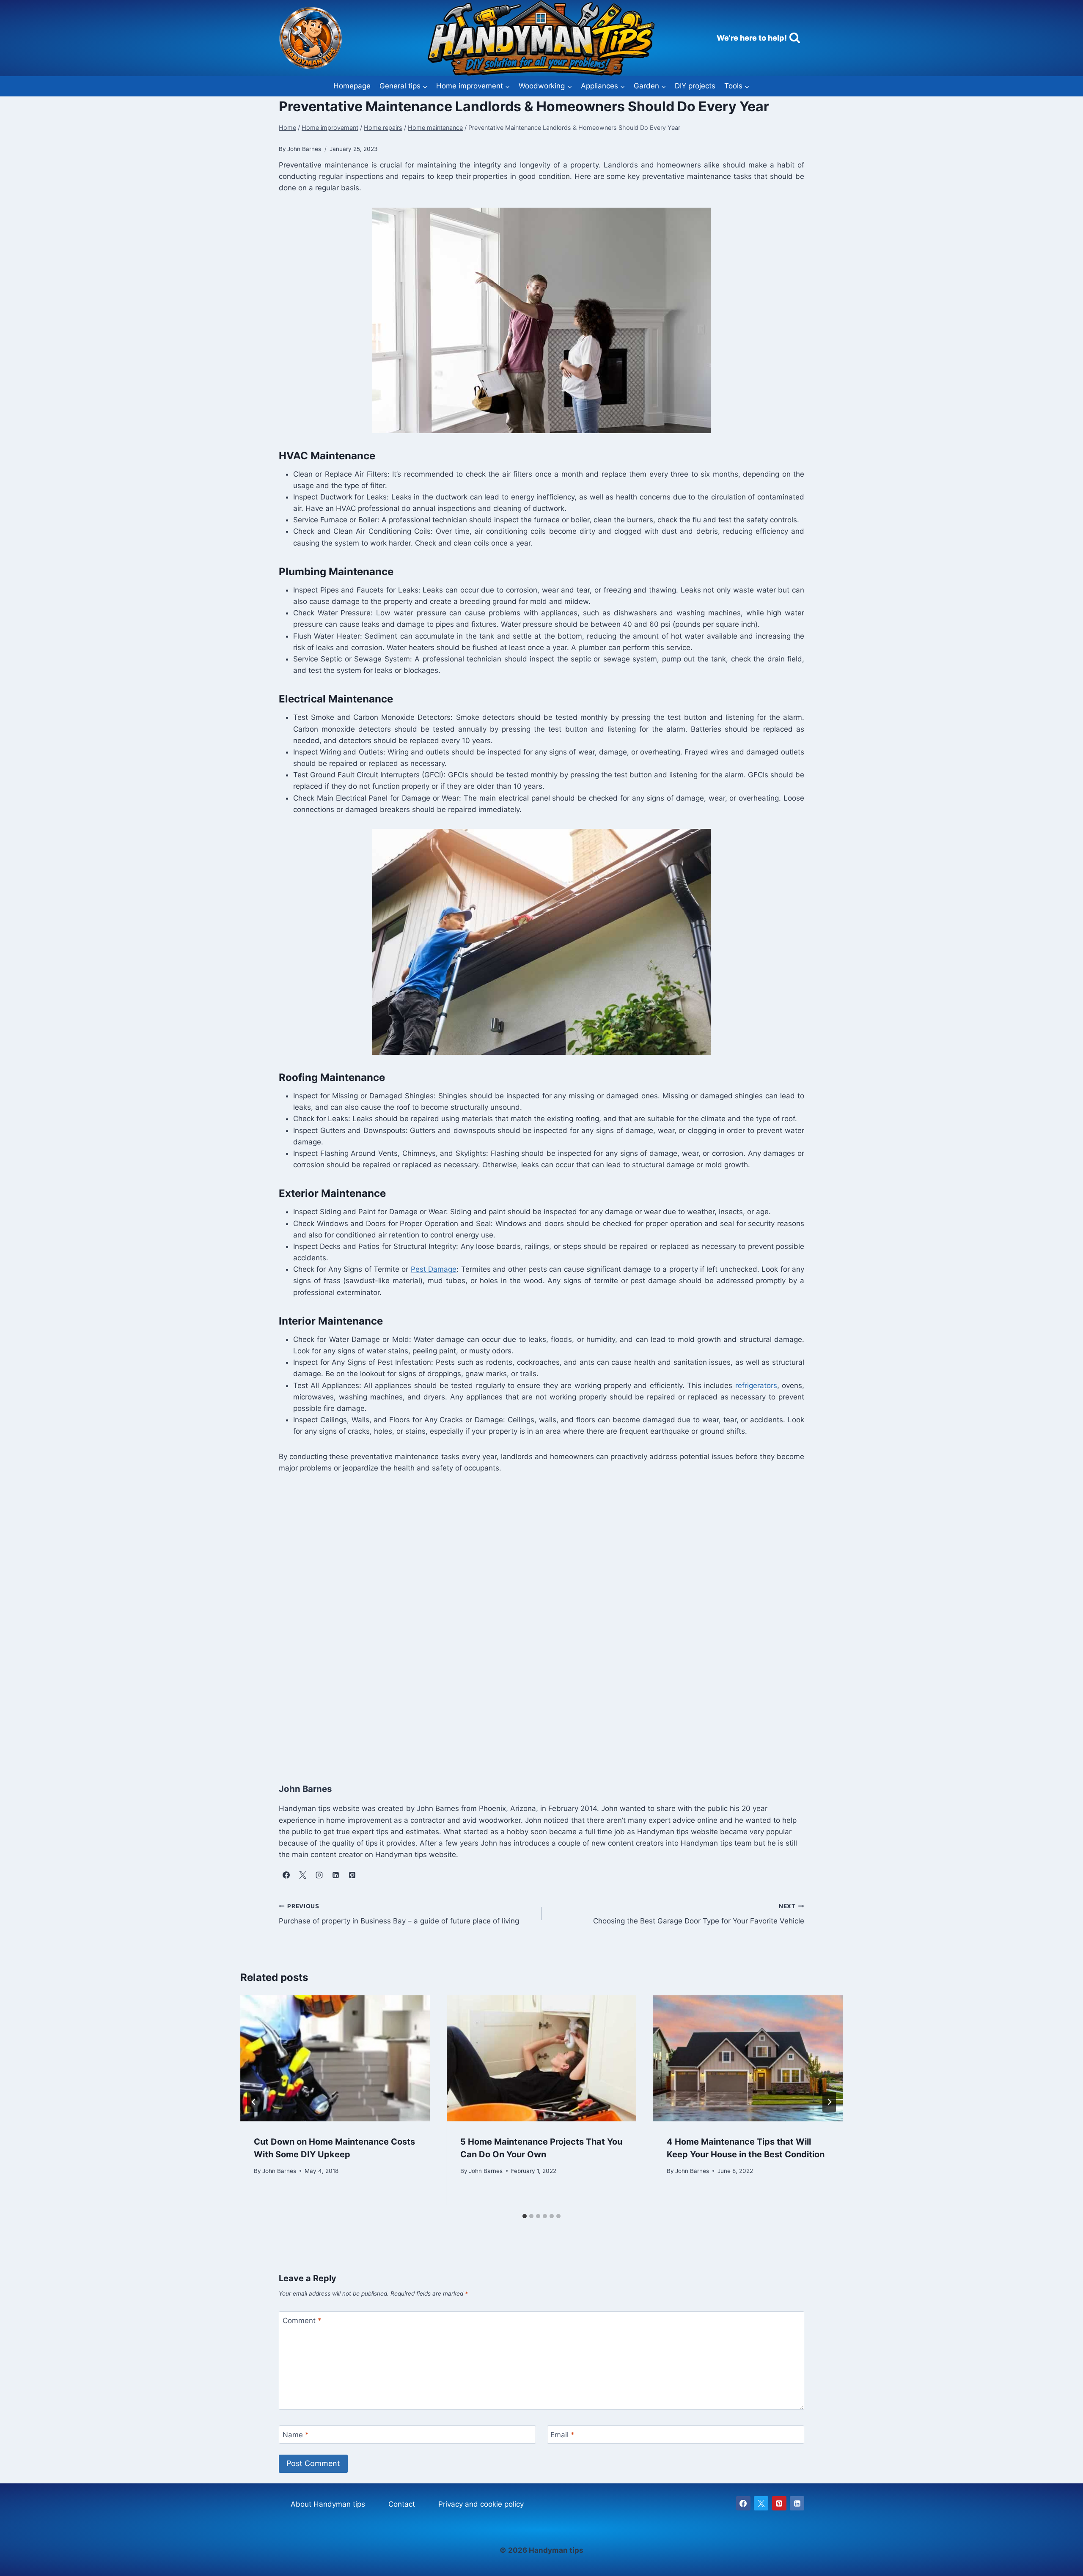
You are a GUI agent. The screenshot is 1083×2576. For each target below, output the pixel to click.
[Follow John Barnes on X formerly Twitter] (302, 1875)
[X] (761, 2503)
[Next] (829, 2102)
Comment (302, 2321)
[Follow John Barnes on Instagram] (319, 1875)
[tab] (525, 2216)
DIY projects (695, 86)
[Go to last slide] (254, 2102)
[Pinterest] (779, 2503)
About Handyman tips (328, 2504)
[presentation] (335, 2059)
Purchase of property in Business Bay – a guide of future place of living (399, 1914)
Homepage (352, 86)
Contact (402, 2504)
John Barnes (279, 2170)
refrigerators (756, 1385)
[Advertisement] (533, 1626)
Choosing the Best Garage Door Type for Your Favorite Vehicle (699, 1914)
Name (296, 2435)
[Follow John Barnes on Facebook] (286, 1875)
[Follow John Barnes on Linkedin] (335, 1875)
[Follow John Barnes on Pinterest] (352, 1875)
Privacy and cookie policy (481, 2504)
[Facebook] (743, 2503)
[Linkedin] (797, 2503)
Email (562, 2435)
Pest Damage (434, 1269)
